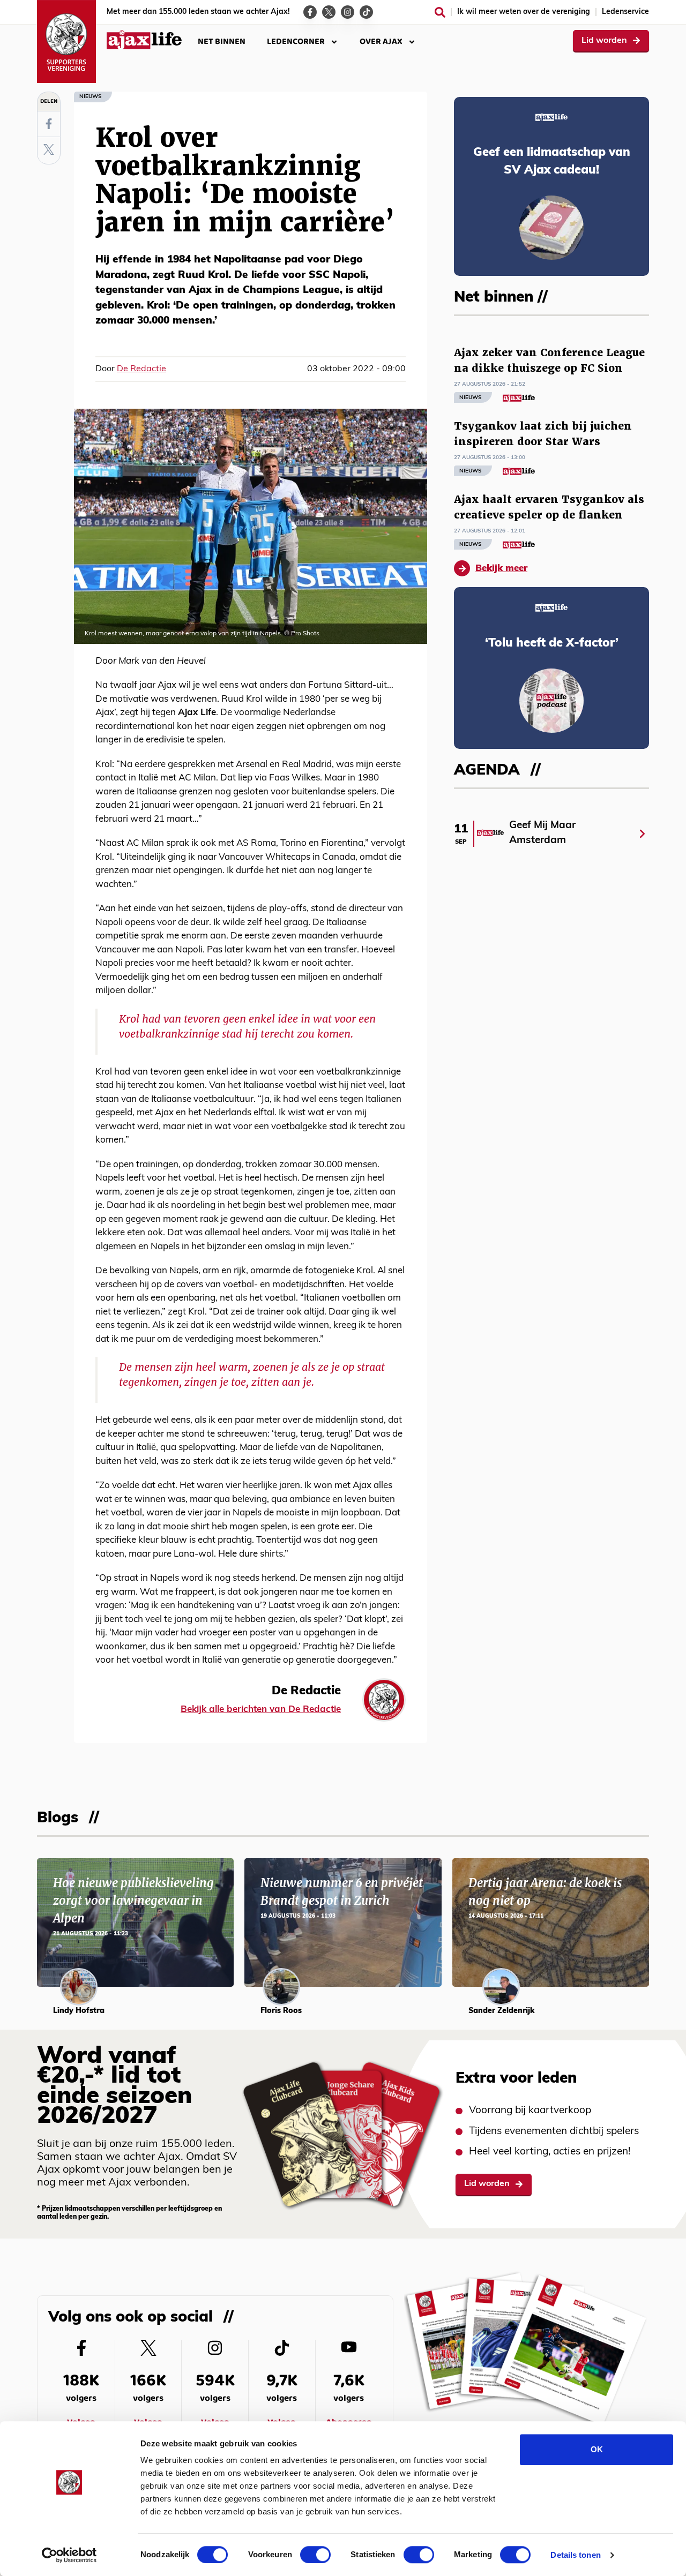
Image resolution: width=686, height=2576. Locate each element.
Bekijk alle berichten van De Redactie (261, 1710)
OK (597, 2449)
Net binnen (222, 42)
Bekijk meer (501, 569)
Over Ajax (381, 42)
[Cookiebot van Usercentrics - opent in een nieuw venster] (69, 2555)
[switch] (315, 2555)
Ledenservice (625, 12)
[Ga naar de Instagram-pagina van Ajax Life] (348, 12)
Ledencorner (296, 42)
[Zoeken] (440, 12)
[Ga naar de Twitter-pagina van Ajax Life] (329, 12)
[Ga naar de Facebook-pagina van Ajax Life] (310, 12)
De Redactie (141, 369)
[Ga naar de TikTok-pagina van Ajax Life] (366, 12)
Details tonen (575, 2555)
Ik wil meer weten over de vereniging (524, 12)
